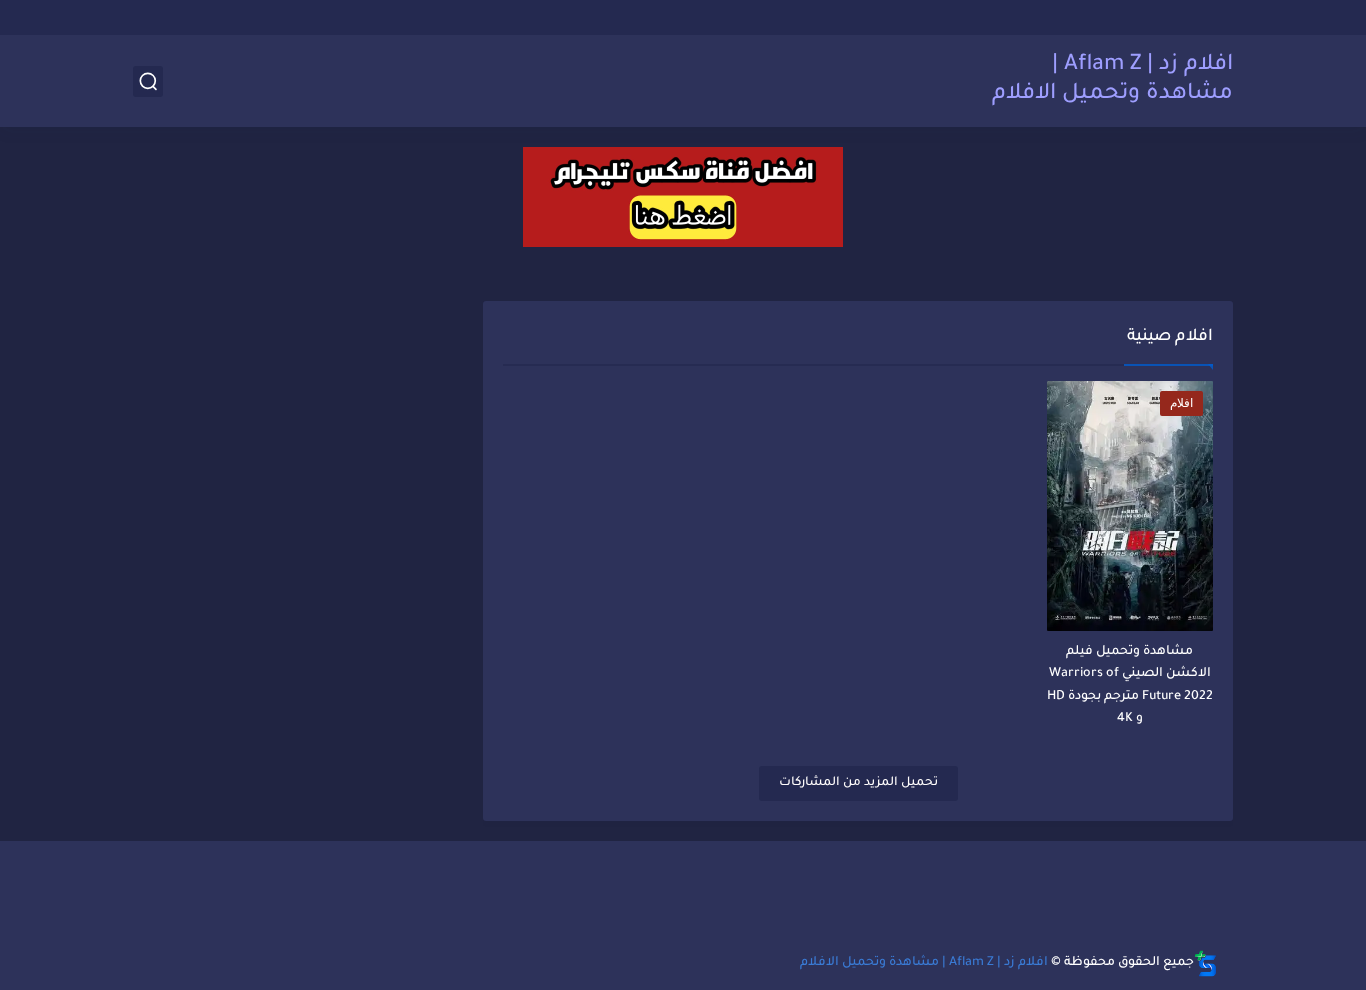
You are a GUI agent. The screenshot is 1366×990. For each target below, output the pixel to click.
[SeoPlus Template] (1206, 963)
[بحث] (148, 81)
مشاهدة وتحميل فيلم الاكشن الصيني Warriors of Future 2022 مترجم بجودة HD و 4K (1130, 685)
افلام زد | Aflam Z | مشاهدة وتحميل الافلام (1112, 80)
